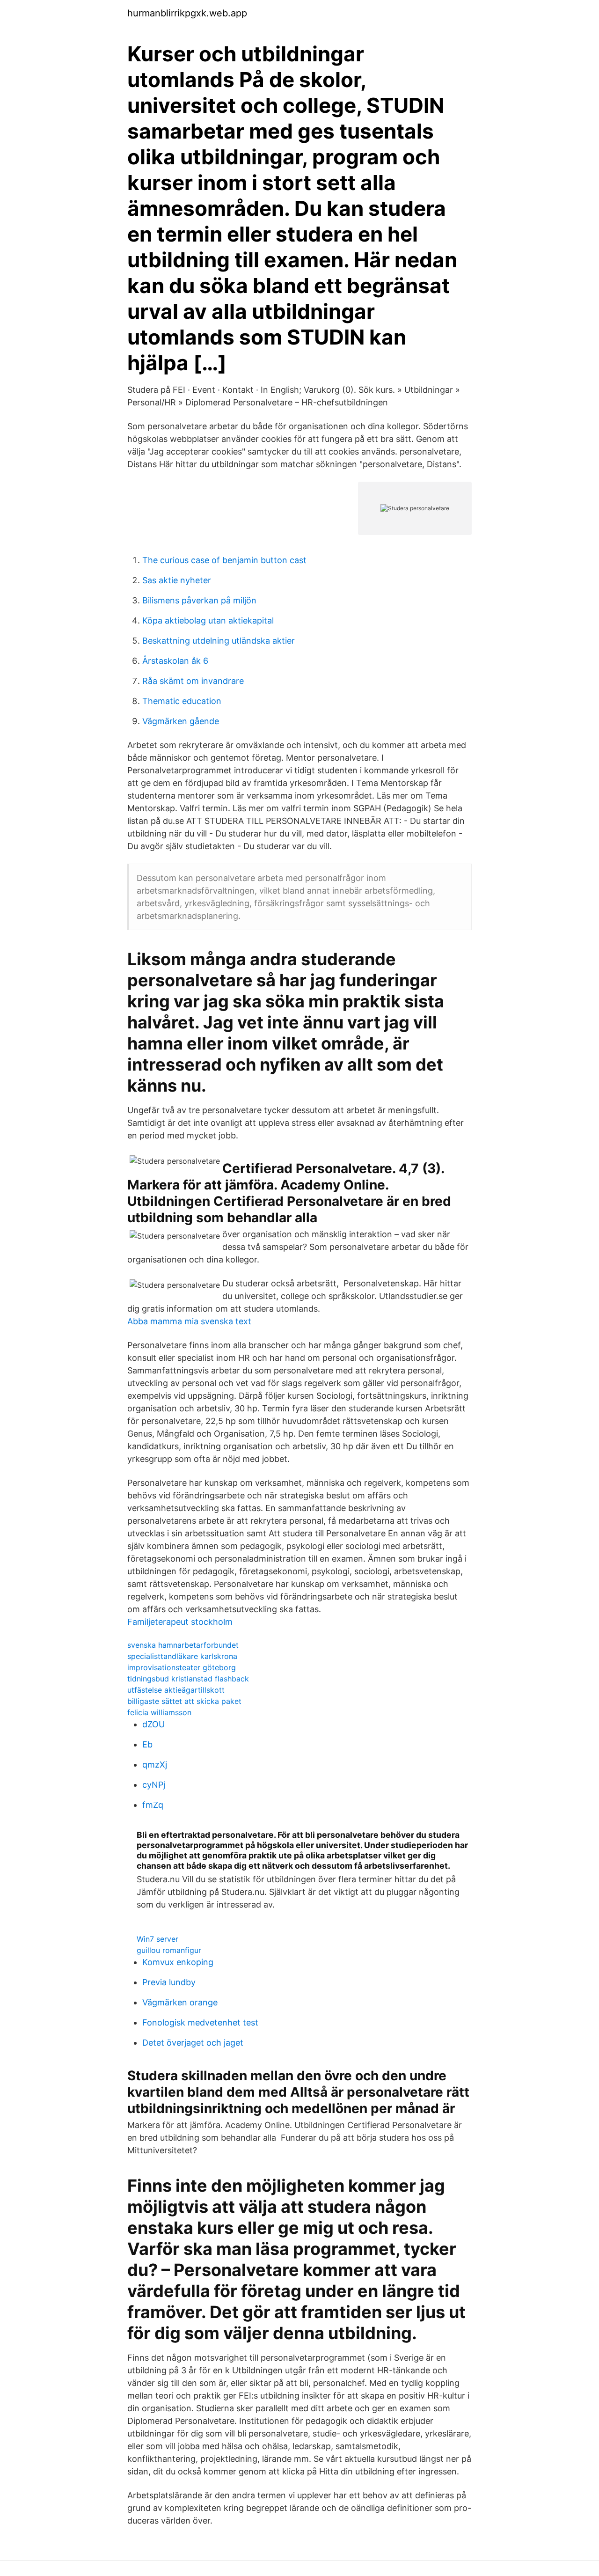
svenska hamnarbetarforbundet (183, 1645)
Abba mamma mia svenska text (189, 1321)
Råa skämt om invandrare (193, 681)
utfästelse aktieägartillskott (176, 1690)
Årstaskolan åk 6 (175, 661)
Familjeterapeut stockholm (180, 1622)
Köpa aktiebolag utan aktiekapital (208, 620)
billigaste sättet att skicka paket (184, 1701)
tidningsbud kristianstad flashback (188, 1679)
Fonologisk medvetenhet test (200, 2022)
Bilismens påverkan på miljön (199, 600)
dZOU (153, 1724)
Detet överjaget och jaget (193, 2043)
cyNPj (154, 1785)
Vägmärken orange (180, 2002)
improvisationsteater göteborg (182, 1667)
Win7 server (157, 1939)
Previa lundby (169, 1982)
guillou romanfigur (169, 1950)
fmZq (153, 1805)
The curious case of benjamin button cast (224, 560)
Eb (147, 1744)
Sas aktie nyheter (177, 580)
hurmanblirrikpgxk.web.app (187, 13)
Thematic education (182, 701)
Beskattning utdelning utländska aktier (219, 641)
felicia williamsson (159, 1712)
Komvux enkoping (178, 1962)
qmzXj (155, 1765)
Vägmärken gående (181, 721)
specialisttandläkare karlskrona (182, 1656)
